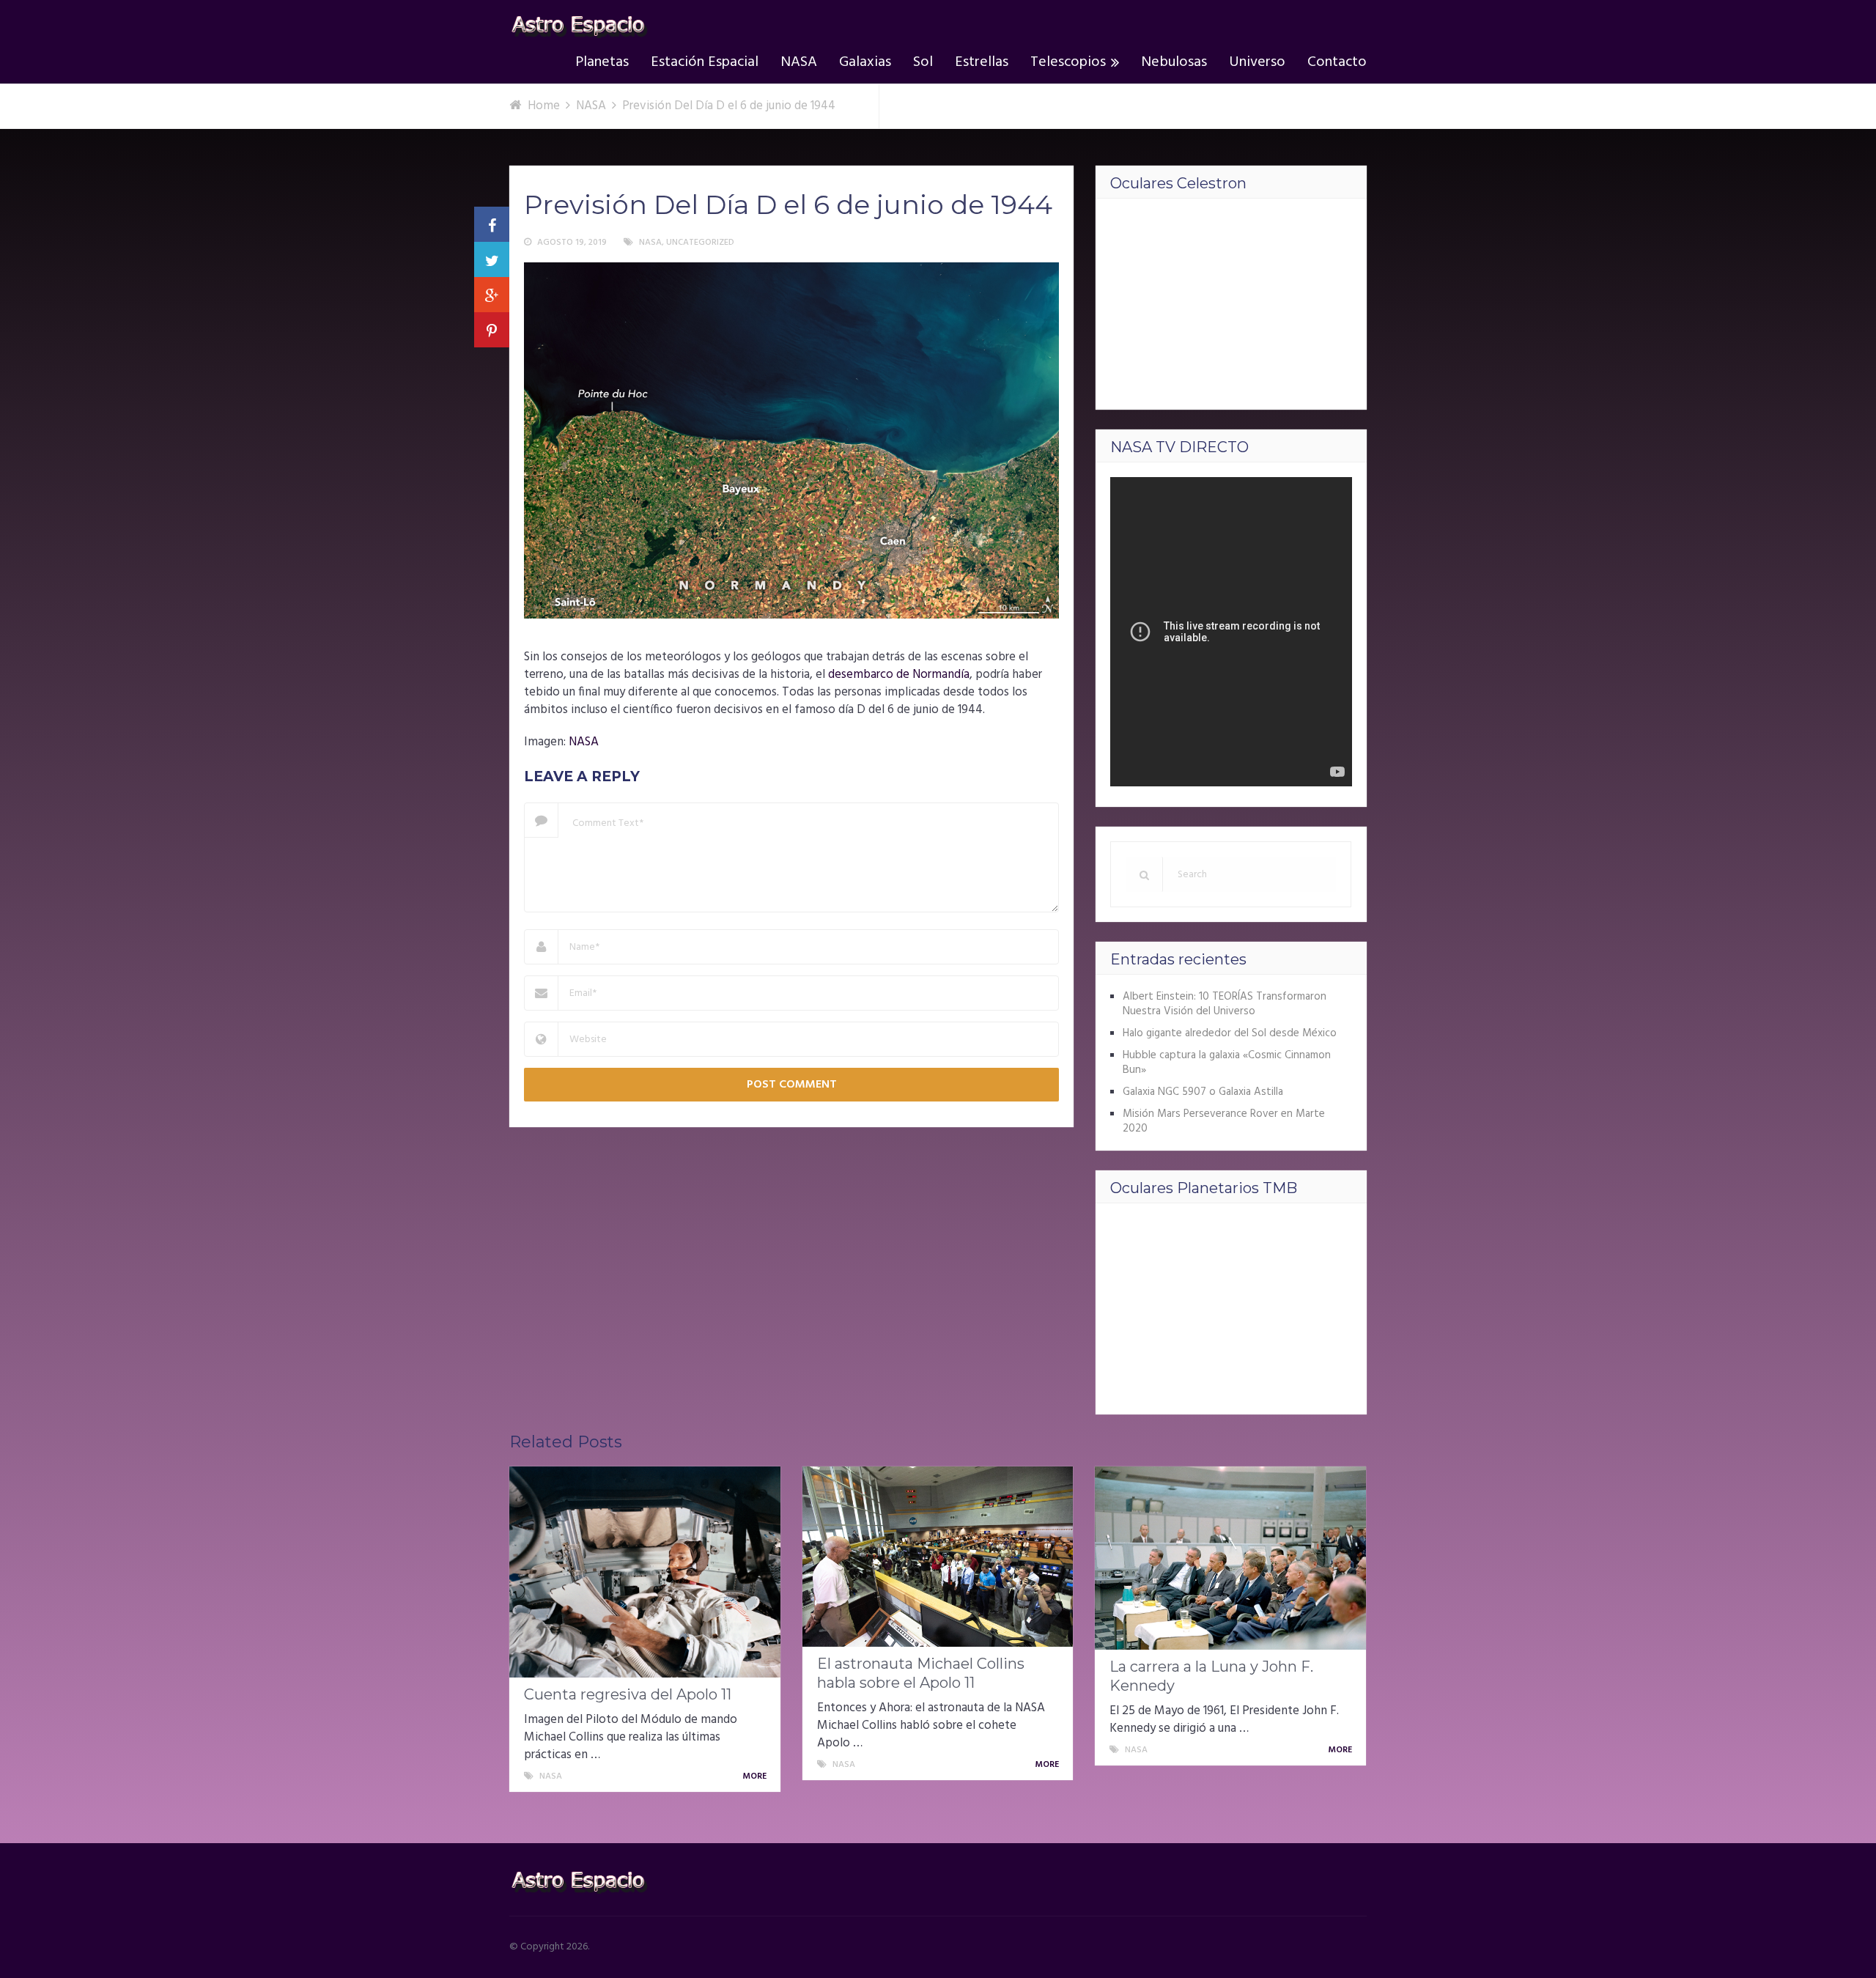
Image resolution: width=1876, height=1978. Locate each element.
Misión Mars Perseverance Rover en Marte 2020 (1224, 1121)
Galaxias (865, 62)
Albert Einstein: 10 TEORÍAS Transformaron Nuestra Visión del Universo (1225, 1004)
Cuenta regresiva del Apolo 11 (628, 1694)
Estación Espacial (705, 62)
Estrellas (982, 62)
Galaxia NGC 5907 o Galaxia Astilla (1203, 1092)
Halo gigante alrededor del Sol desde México (1230, 1033)
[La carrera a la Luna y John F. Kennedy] (1230, 1558)
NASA (799, 62)
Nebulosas (1174, 62)
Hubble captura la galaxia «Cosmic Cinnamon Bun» (1227, 1063)
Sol (923, 62)
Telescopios (1068, 62)
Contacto (1337, 62)
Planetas (602, 62)
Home (544, 106)
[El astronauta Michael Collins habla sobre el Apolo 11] (938, 1557)
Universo (1257, 62)
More (756, 1776)
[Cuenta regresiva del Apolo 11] (645, 1572)
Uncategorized (700, 243)
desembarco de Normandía (899, 675)
